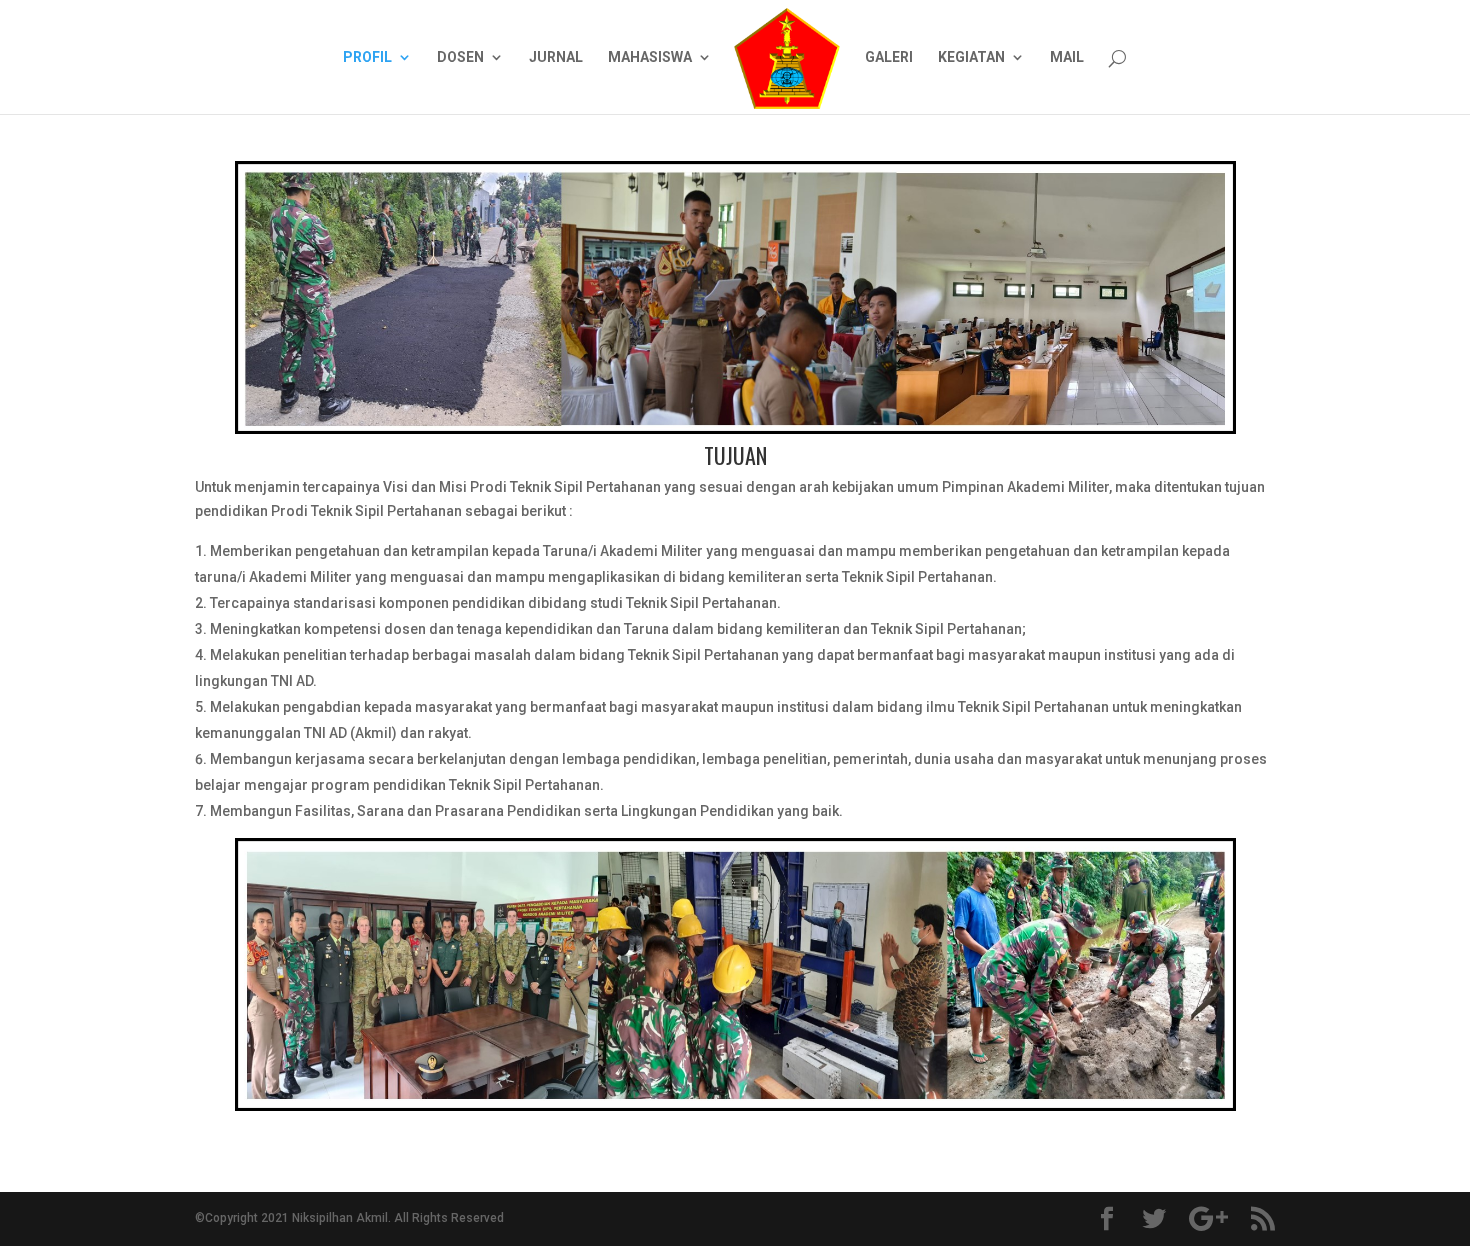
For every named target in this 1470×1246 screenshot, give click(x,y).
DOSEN (460, 57)
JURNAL (556, 57)
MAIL (1067, 57)
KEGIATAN (971, 57)
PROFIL (367, 57)
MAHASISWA (650, 57)
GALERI (889, 57)
